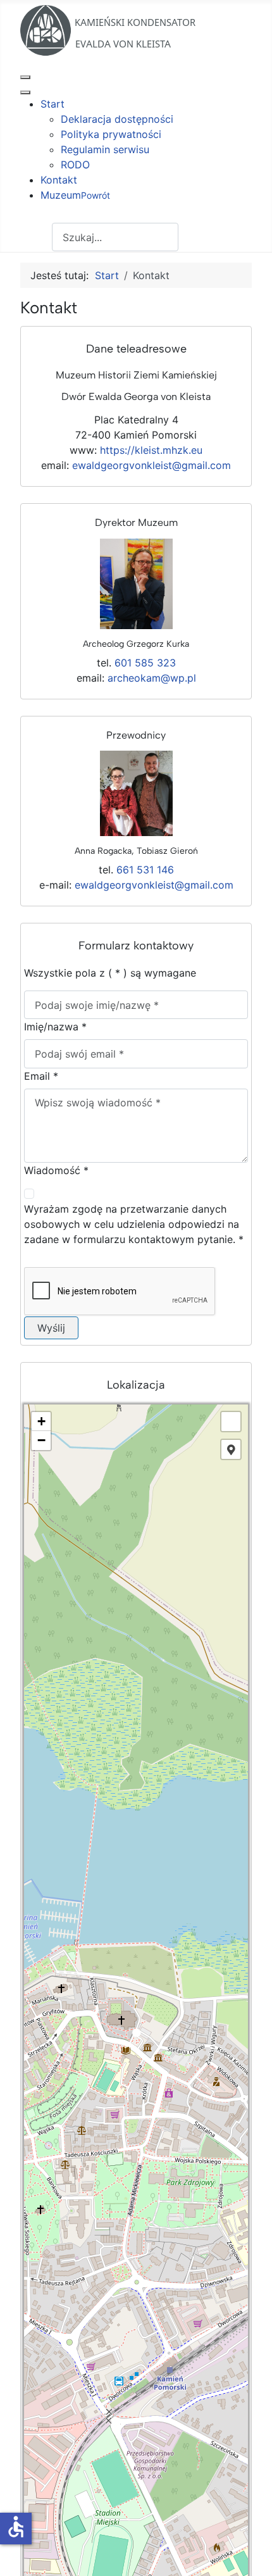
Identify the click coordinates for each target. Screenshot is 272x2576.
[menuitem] (53, 104)
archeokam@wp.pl (152, 678)
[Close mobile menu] (25, 92)
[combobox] (115, 237)
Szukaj (36, 237)
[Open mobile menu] (25, 77)
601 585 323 (145, 663)
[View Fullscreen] (231, 1422)
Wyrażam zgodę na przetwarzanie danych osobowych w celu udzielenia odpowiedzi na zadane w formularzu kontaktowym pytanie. (134, 1224)
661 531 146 (145, 870)
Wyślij (51, 1328)
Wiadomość (56, 1170)
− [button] (41, 1440)
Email (41, 1076)
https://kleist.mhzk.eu (151, 450)
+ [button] (41, 1421)
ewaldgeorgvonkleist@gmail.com (151, 465)
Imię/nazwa (55, 1027)
